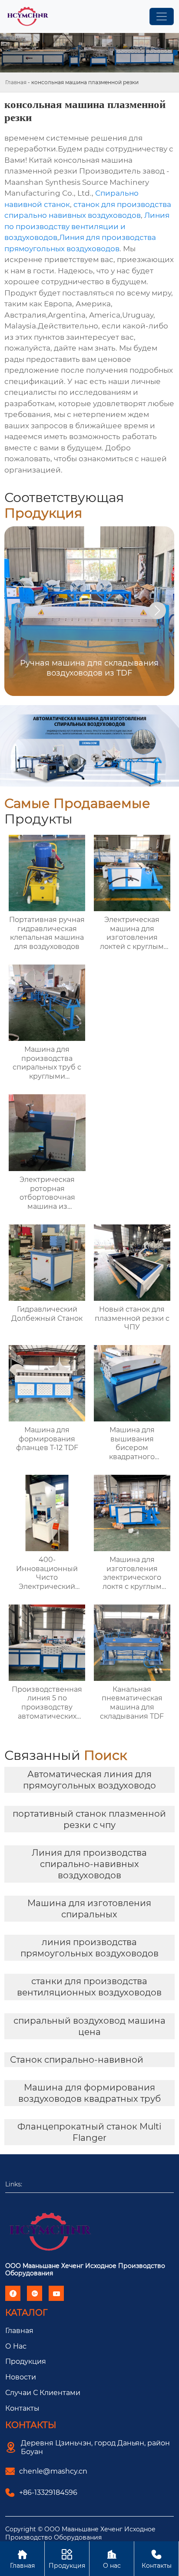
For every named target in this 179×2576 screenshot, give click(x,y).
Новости (21, 2377)
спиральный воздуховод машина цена (89, 2026)
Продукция (26, 2361)
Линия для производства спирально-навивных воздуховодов (89, 1864)
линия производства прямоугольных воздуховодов (89, 1948)
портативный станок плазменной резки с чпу (89, 1819)
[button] (157, 610)
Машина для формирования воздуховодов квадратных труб (89, 2093)
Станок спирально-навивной (77, 2060)
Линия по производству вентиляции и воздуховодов (87, 226)
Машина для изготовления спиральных (89, 1909)
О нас (112, 2559)
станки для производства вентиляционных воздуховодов (89, 1987)
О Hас (16, 2346)
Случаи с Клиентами (43, 2393)
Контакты (22, 2408)
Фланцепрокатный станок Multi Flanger (89, 2132)
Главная (16, 82)
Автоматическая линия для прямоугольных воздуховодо (89, 1780)
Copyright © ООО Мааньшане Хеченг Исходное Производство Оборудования (80, 2533)
